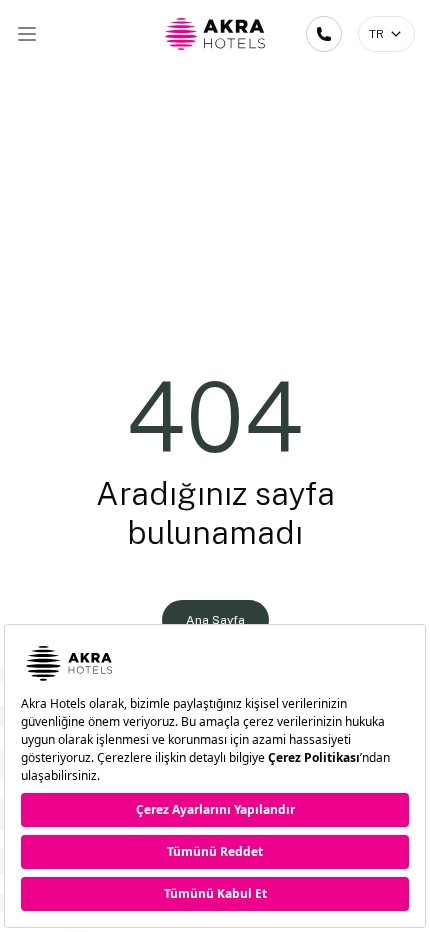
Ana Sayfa (215, 620)
